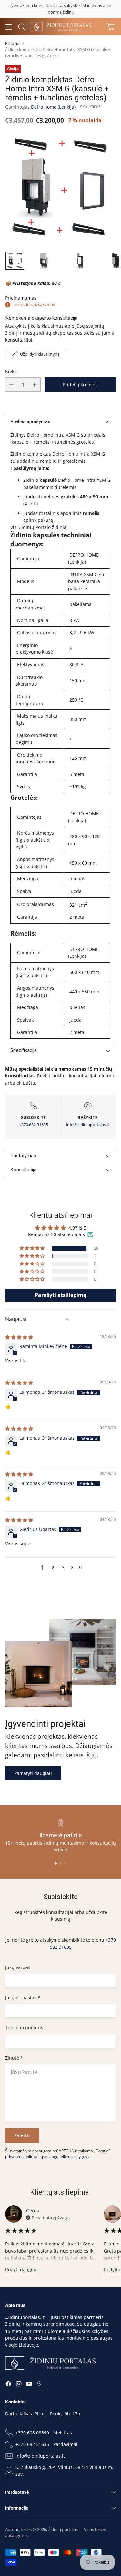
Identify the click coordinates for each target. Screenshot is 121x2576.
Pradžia (12, 43)
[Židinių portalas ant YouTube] (29, 2385)
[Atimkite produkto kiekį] (11, 385)
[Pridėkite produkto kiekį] (35, 385)
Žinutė (14, 2058)
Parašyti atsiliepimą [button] (61, 1295)
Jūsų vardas (18, 1967)
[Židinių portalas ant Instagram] (19, 2385)
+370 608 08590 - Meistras (44, 2433)
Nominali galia (32, 620)
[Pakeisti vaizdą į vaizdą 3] (80, 261)
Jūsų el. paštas (23, 1998)
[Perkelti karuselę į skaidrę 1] (56, 1863)
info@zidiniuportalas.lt (88, 1125)
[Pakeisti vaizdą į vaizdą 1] (15, 261)
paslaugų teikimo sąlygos (65, 2157)
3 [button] (63, 1567)
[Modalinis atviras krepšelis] (111, 27)
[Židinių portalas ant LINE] (39, 2385)
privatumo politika (21, 2157)
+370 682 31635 (34, 1125)
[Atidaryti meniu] (9, 27)
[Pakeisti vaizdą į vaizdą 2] (44, 261)
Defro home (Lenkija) (53, 107)
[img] (19, 1337)
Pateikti (22, 2135)
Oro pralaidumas (35, 904)
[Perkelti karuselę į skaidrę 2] (60, 1863)
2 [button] (53, 1567)
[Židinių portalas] (61, 26)
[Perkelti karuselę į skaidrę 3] (65, 1863)
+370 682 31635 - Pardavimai (46, 2444)
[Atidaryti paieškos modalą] (21, 27)
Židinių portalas (63, 2529)
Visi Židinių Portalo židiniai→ (41, 527)
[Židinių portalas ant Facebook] (8, 2385)
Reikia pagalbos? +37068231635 (60, 9)
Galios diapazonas (36, 633)
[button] (33, 1248)
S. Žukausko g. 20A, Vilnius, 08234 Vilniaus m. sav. (64, 2471)
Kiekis (11, 371)
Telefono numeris (24, 2028)
